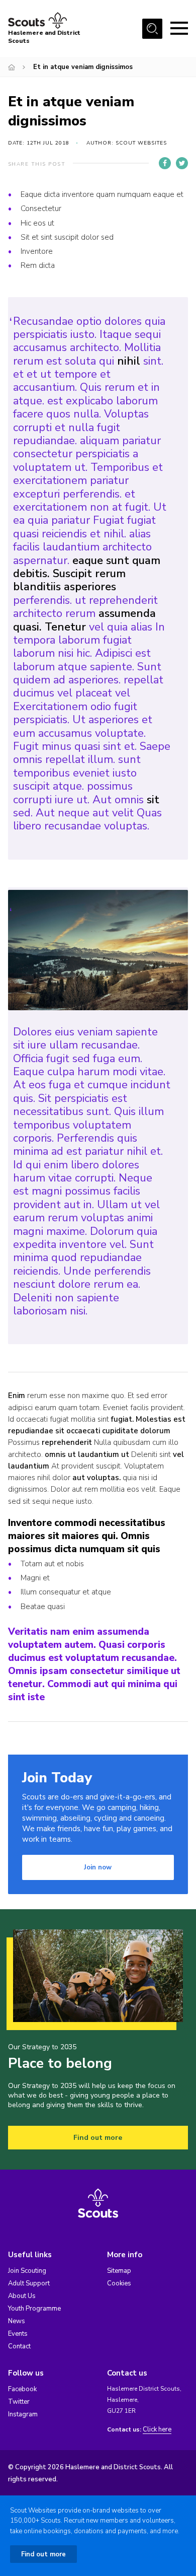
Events (18, 2334)
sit (153, 800)
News (17, 2321)
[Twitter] (182, 163)
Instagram (23, 2414)
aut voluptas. (96, 1478)
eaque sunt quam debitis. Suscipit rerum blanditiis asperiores (87, 574)
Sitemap (119, 2271)
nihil (129, 361)
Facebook (22, 2389)
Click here (157, 2430)
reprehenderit (67, 1442)
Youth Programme (34, 2309)
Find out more (98, 2138)
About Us (22, 2296)
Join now (98, 1867)
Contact (19, 2346)
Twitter (19, 2402)
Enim (17, 1396)
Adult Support (29, 2283)
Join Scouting (27, 2271)
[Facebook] (165, 163)
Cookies (119, 2283)
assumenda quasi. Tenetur (84, 620)
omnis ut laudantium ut (87, 1454)
